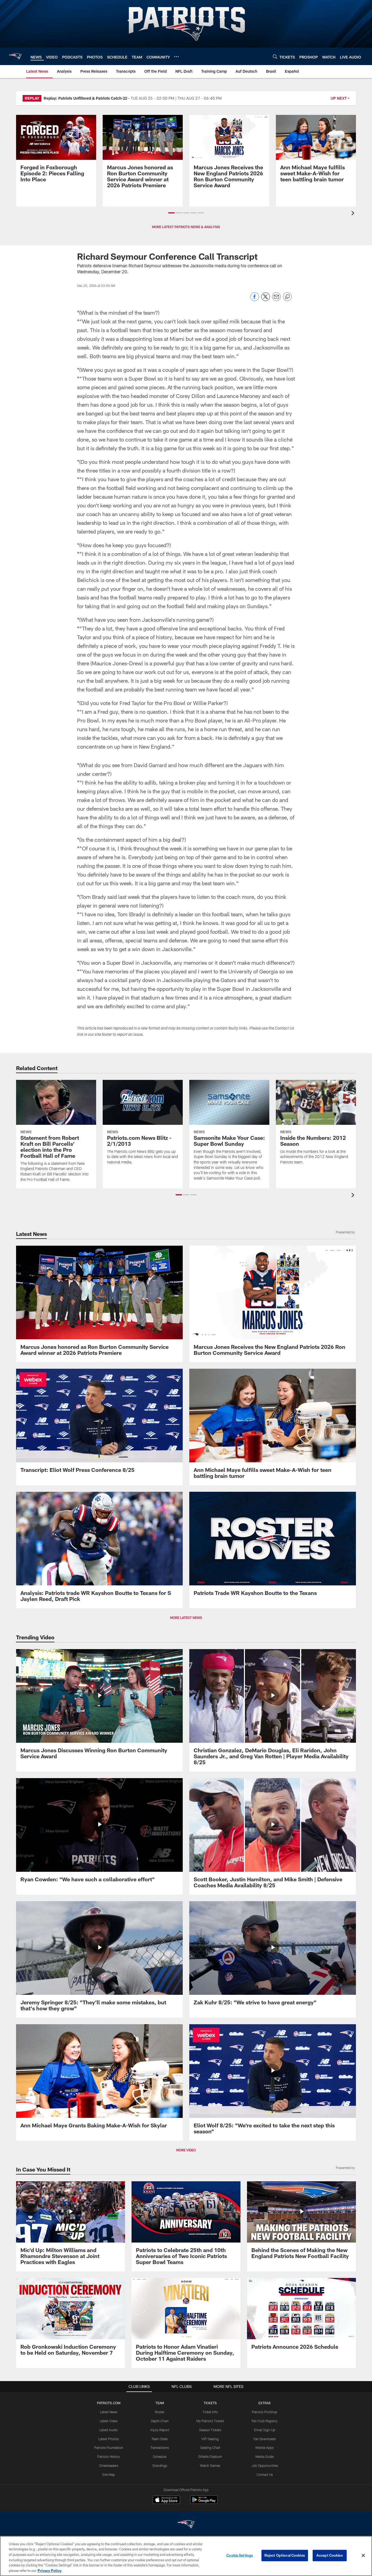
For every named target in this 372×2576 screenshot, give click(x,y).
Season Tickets (210, 2430)
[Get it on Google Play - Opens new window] (204, 2502)
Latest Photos (109, 2439)
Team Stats (160, 2439)
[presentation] (354, 214)
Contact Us (265, 2474)
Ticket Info (210, 2412)
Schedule (160, 2456)
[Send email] (276, 300)
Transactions (160, 2448)
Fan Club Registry (265, 2421)
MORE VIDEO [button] (186, 2150)
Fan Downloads (265, 2439)
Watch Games (210, 2465)
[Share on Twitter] (266, 300)
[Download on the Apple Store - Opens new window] (166, 2500)
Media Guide (265, 2456)
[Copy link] (287, 297)
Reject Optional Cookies (285, 2555)
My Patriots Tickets (210, 2421)
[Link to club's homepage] (15, 56)
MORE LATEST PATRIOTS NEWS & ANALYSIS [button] (186, 227)
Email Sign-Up (265, 2430)
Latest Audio (109, 2430)
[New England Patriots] (186, 2525)
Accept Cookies (330, 2555)
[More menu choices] (176, 57)
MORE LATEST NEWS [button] (186, 1618)
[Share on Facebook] (255, 300)
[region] (186, 2556)
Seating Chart (210, 2448)
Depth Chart (160, 2421)
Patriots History (109, 2456)
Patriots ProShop (265, 2412)
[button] (171, 213)
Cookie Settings (240, 2555)
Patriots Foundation (109, 2448)
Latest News (109, 2412)
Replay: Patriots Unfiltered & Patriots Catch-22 (85, 98)
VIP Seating (210, 2439)
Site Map (109, 2474)
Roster (160, 2412)
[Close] (363, 2556)
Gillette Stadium (210, 2456)
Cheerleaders (109, 2465)
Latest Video (109, 2421)
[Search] (275, 56)
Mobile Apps (265, 2448)
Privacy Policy (50, 2570)
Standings (160, 2465)
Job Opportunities (265, 2465)
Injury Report (160, 2430)
